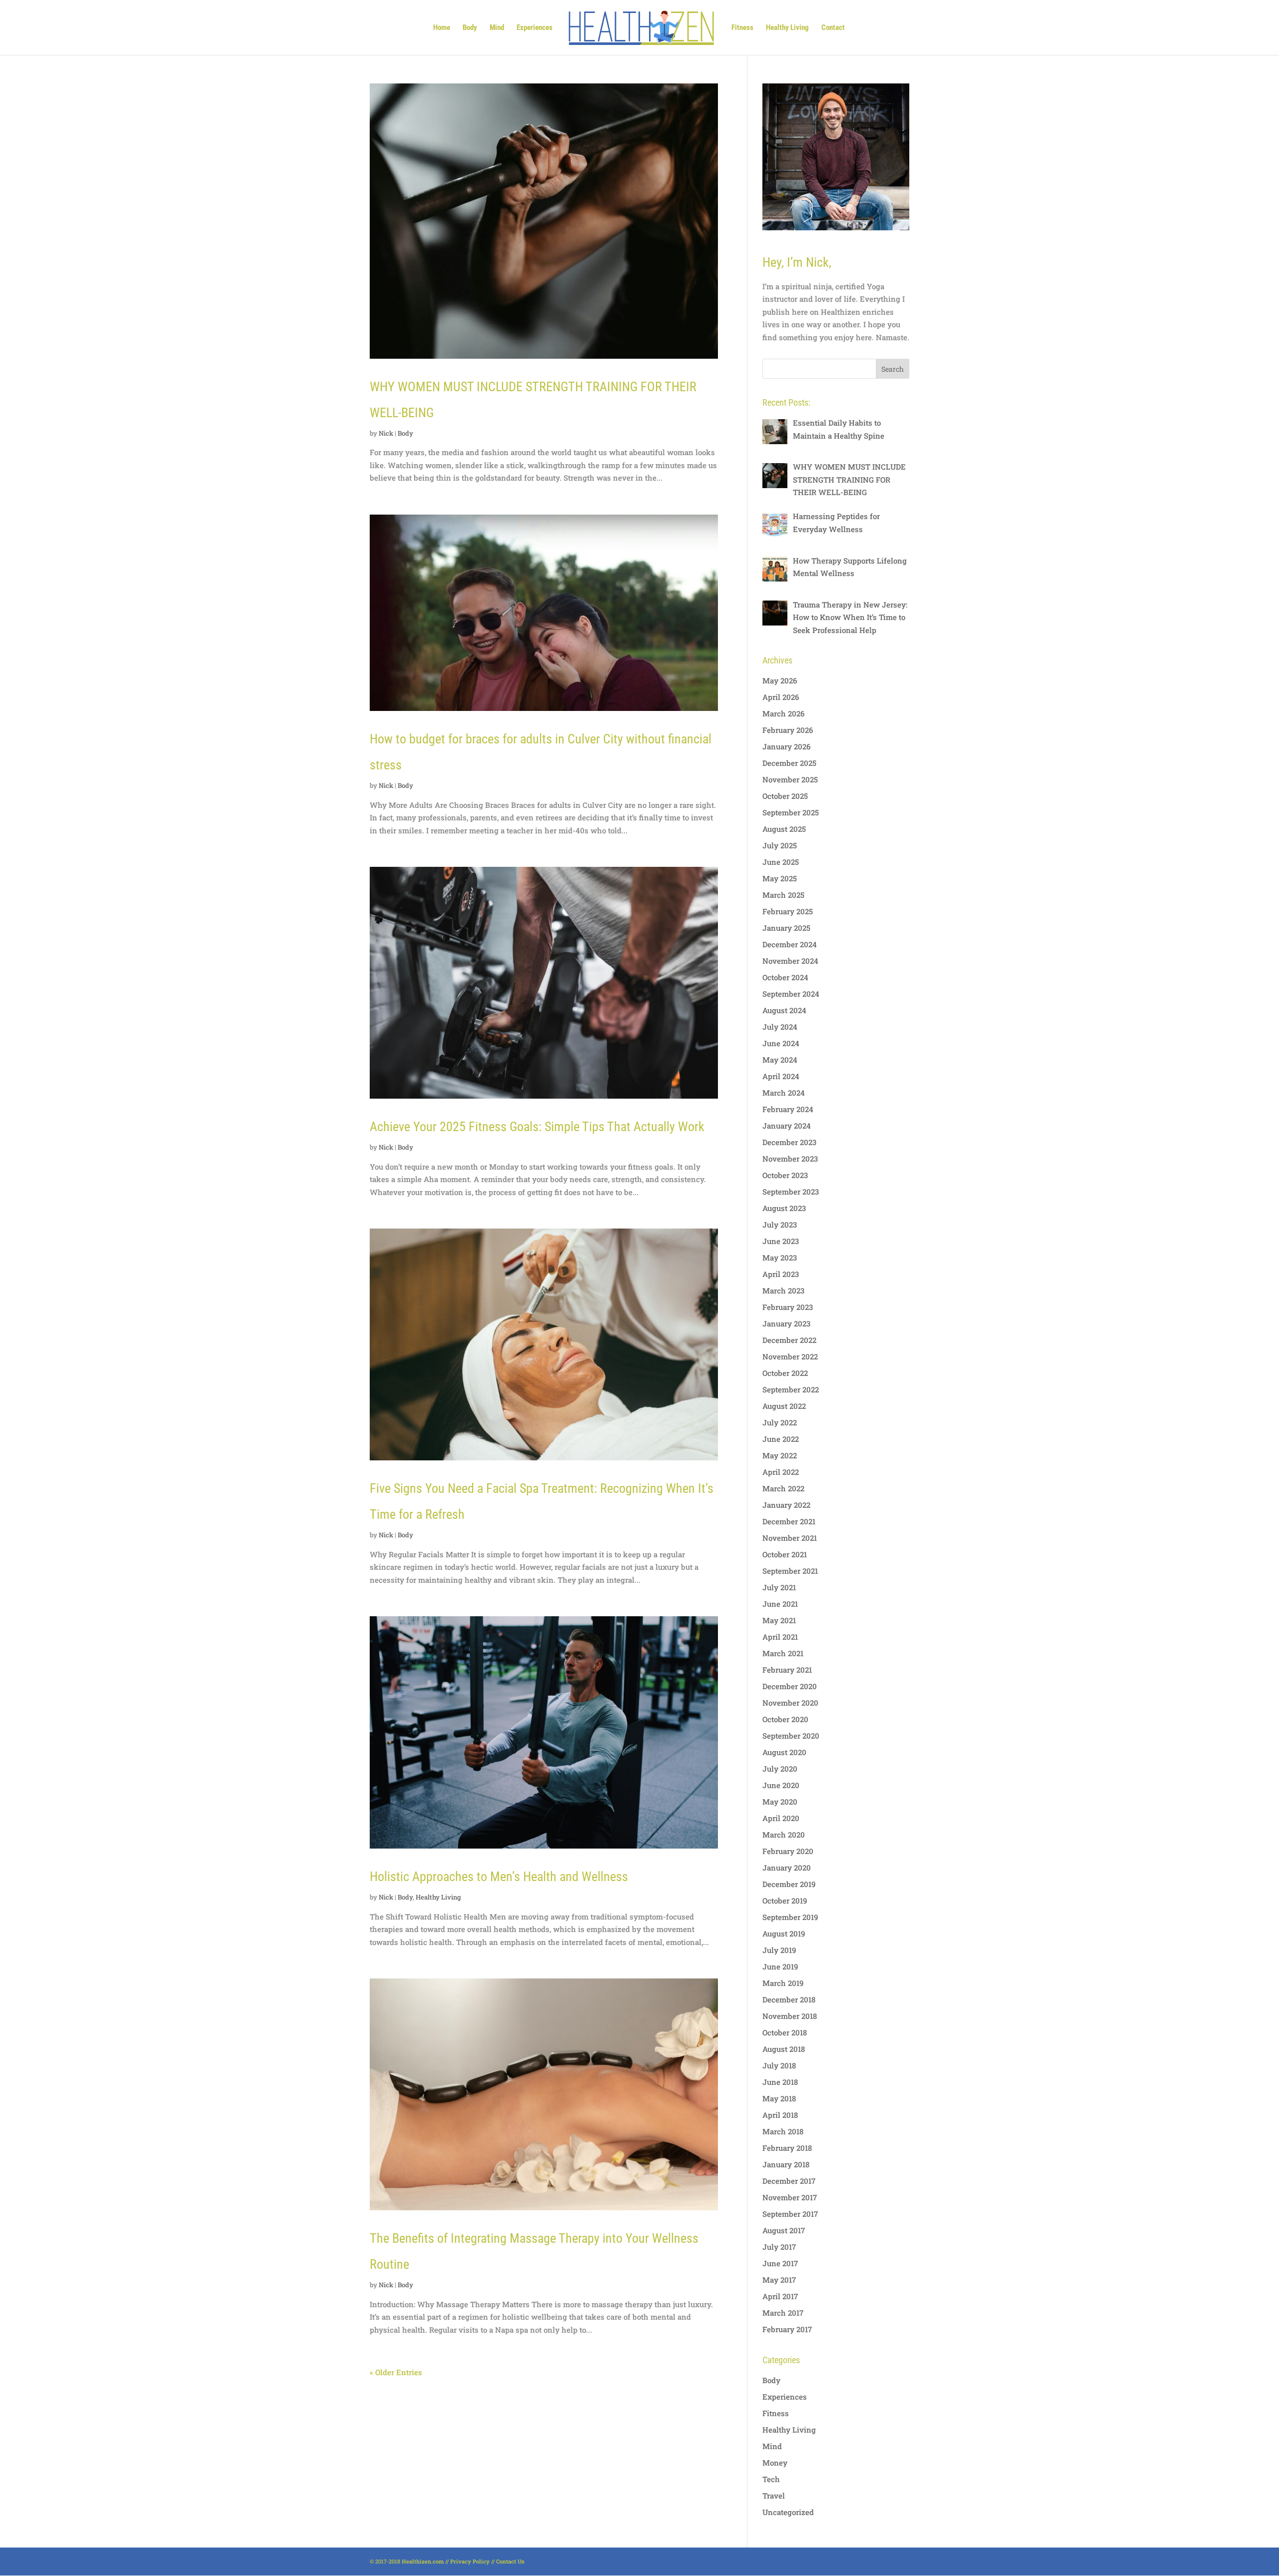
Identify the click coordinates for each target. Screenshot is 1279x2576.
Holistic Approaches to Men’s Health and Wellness (499, 1877)
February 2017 (787, 2329)
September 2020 (791, 1736)
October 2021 (785, 1554)
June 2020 (781, 1785)
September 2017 (790, 2214)
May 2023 (780, 1258)
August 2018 (784, 2049)
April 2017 (780, 2296)
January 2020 (787, 1868)
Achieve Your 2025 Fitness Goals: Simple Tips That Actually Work (537, 1127)
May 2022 (780, 1455)
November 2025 (790, 779)
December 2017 (789, 2181)
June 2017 (780, 2263)
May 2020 (780, 1802)
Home (442, 28)
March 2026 (783, 713)
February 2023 (788, 1307)
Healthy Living (787, 28)
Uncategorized (788, 2512)
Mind (497, 28)
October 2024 (785, 977)
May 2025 (780, 878)
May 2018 (779, 2098)
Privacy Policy (470, 2561)
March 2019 (783, 1983)
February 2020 (788, 1851)
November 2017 (790, 2197)
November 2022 (790, 1356)
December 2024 (790, 944)
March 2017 (783, 2313)
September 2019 (790, 1917)
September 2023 (791, 1192)
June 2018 (780, 2082)
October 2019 (785, 1901)
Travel (774, 2496)
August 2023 (784, 1208)
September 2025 (791, 812)
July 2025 (780, 845)
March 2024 (784, 1093)
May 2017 (779, 2280)
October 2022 (785, 1373)
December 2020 (790, 1686)
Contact (833, 28)
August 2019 (784, 1933)
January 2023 (786, 1323)
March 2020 (784, 1835)
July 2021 (779, 1587)
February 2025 (788, 911)
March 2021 (783, 1653)
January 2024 (787, 1126)
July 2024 (780, 1027)
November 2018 (790, 2016)
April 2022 (781, 1472)
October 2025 (785, 796)
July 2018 (779, 2065)
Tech (771, 2479)
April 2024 (781, 1076)
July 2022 (780, 1422)
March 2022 (783, 1488)
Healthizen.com (423, 2561)
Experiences (535, 28)
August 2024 (784, 1010)
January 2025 (786, 928)
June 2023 (781, 1241)
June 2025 (781, 862)
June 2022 (781, 1439)
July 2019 (779, 1950)
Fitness (742, 28)
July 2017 (779, 2247)
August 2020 (784, 1752)
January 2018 (786, 2164)
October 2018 (785, 2032)
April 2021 (780, 1637)
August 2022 (784, 1406)
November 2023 (790, 1159)
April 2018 (780, 2115)
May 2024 (780, 1060)
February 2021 (787, 1670)
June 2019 (780, 1966)
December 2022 (789, 1340)
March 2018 (783, 2131)
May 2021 (779, 1620)
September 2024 (791, 994)
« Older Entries (396, 2372)
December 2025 (789, 763)
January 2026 (786, 746)
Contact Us (510, 2561)
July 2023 (780, 1225)
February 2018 (787, 2148)
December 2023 (789, 1142)
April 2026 (781, 697)
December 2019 (789, 1884)
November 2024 (790, 961)
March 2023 (783, 1290)
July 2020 (780, 1769)
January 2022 (786, 1505)
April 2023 (781, 1274)
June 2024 (781, 1043)
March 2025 (783, 895)
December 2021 (789, 1521)
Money (775, 2463)
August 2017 (784, 2230)
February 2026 (788, 730)
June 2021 (780, 1604)
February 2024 (788, 1109)
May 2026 (780, 680)
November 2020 (790, 1703)
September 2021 (790, 1571)
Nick (386, 433)
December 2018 (789, 1999)
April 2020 (781, 1818)
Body (470, 28)
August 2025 (784, 829)
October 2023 (785, 1175)
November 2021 (790, 1538)
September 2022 (791, 1389)
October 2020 (785, 1719)
